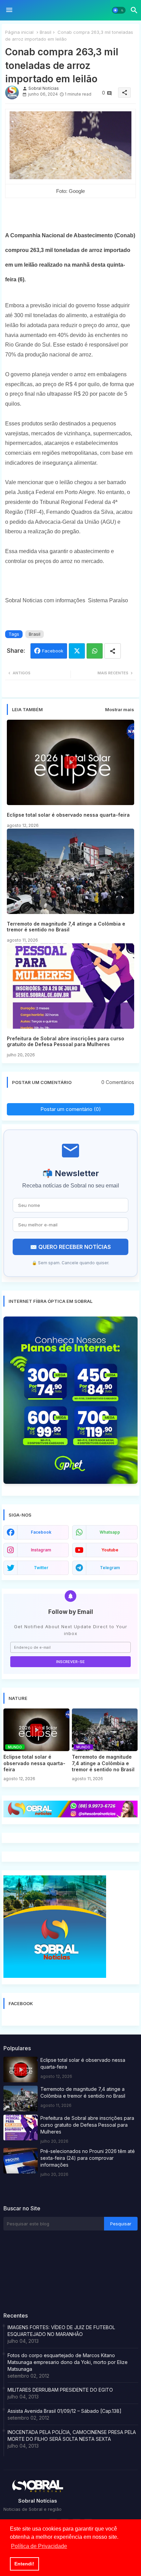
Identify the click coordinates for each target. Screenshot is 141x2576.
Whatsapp (95, 651)
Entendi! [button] (24, 2564)
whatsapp (110, 1532)
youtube (110, 1550)
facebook (41, 1532)
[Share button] (113, 651)
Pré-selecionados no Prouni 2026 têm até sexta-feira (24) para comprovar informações (88, 2158)
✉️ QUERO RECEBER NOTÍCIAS (70, 1247)
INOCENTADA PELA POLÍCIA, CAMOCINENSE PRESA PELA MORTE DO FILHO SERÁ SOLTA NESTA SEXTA (72, 2436)
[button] (119, 10)
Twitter (77, 651)
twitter (41, 1568)
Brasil (46, 32)
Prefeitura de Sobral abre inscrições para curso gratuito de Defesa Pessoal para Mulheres (66, 1041)
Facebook (53, 651)
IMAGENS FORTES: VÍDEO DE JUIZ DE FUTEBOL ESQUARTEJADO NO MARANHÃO (61, 2331)
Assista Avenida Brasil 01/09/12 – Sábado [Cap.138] (65, 2411)
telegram (110, 1568)
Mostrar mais (120, 709)
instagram (41, 1550)
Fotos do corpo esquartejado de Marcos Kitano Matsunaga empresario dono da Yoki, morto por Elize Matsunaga (68, 2362)
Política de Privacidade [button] (39, 2546)
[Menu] (9, 10)
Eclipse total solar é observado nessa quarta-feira (68, 815)
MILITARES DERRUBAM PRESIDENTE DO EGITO (60, 2390)
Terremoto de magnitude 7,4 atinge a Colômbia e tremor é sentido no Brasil (66, 927)
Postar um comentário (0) (71, 1109)
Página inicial (19, 32)
